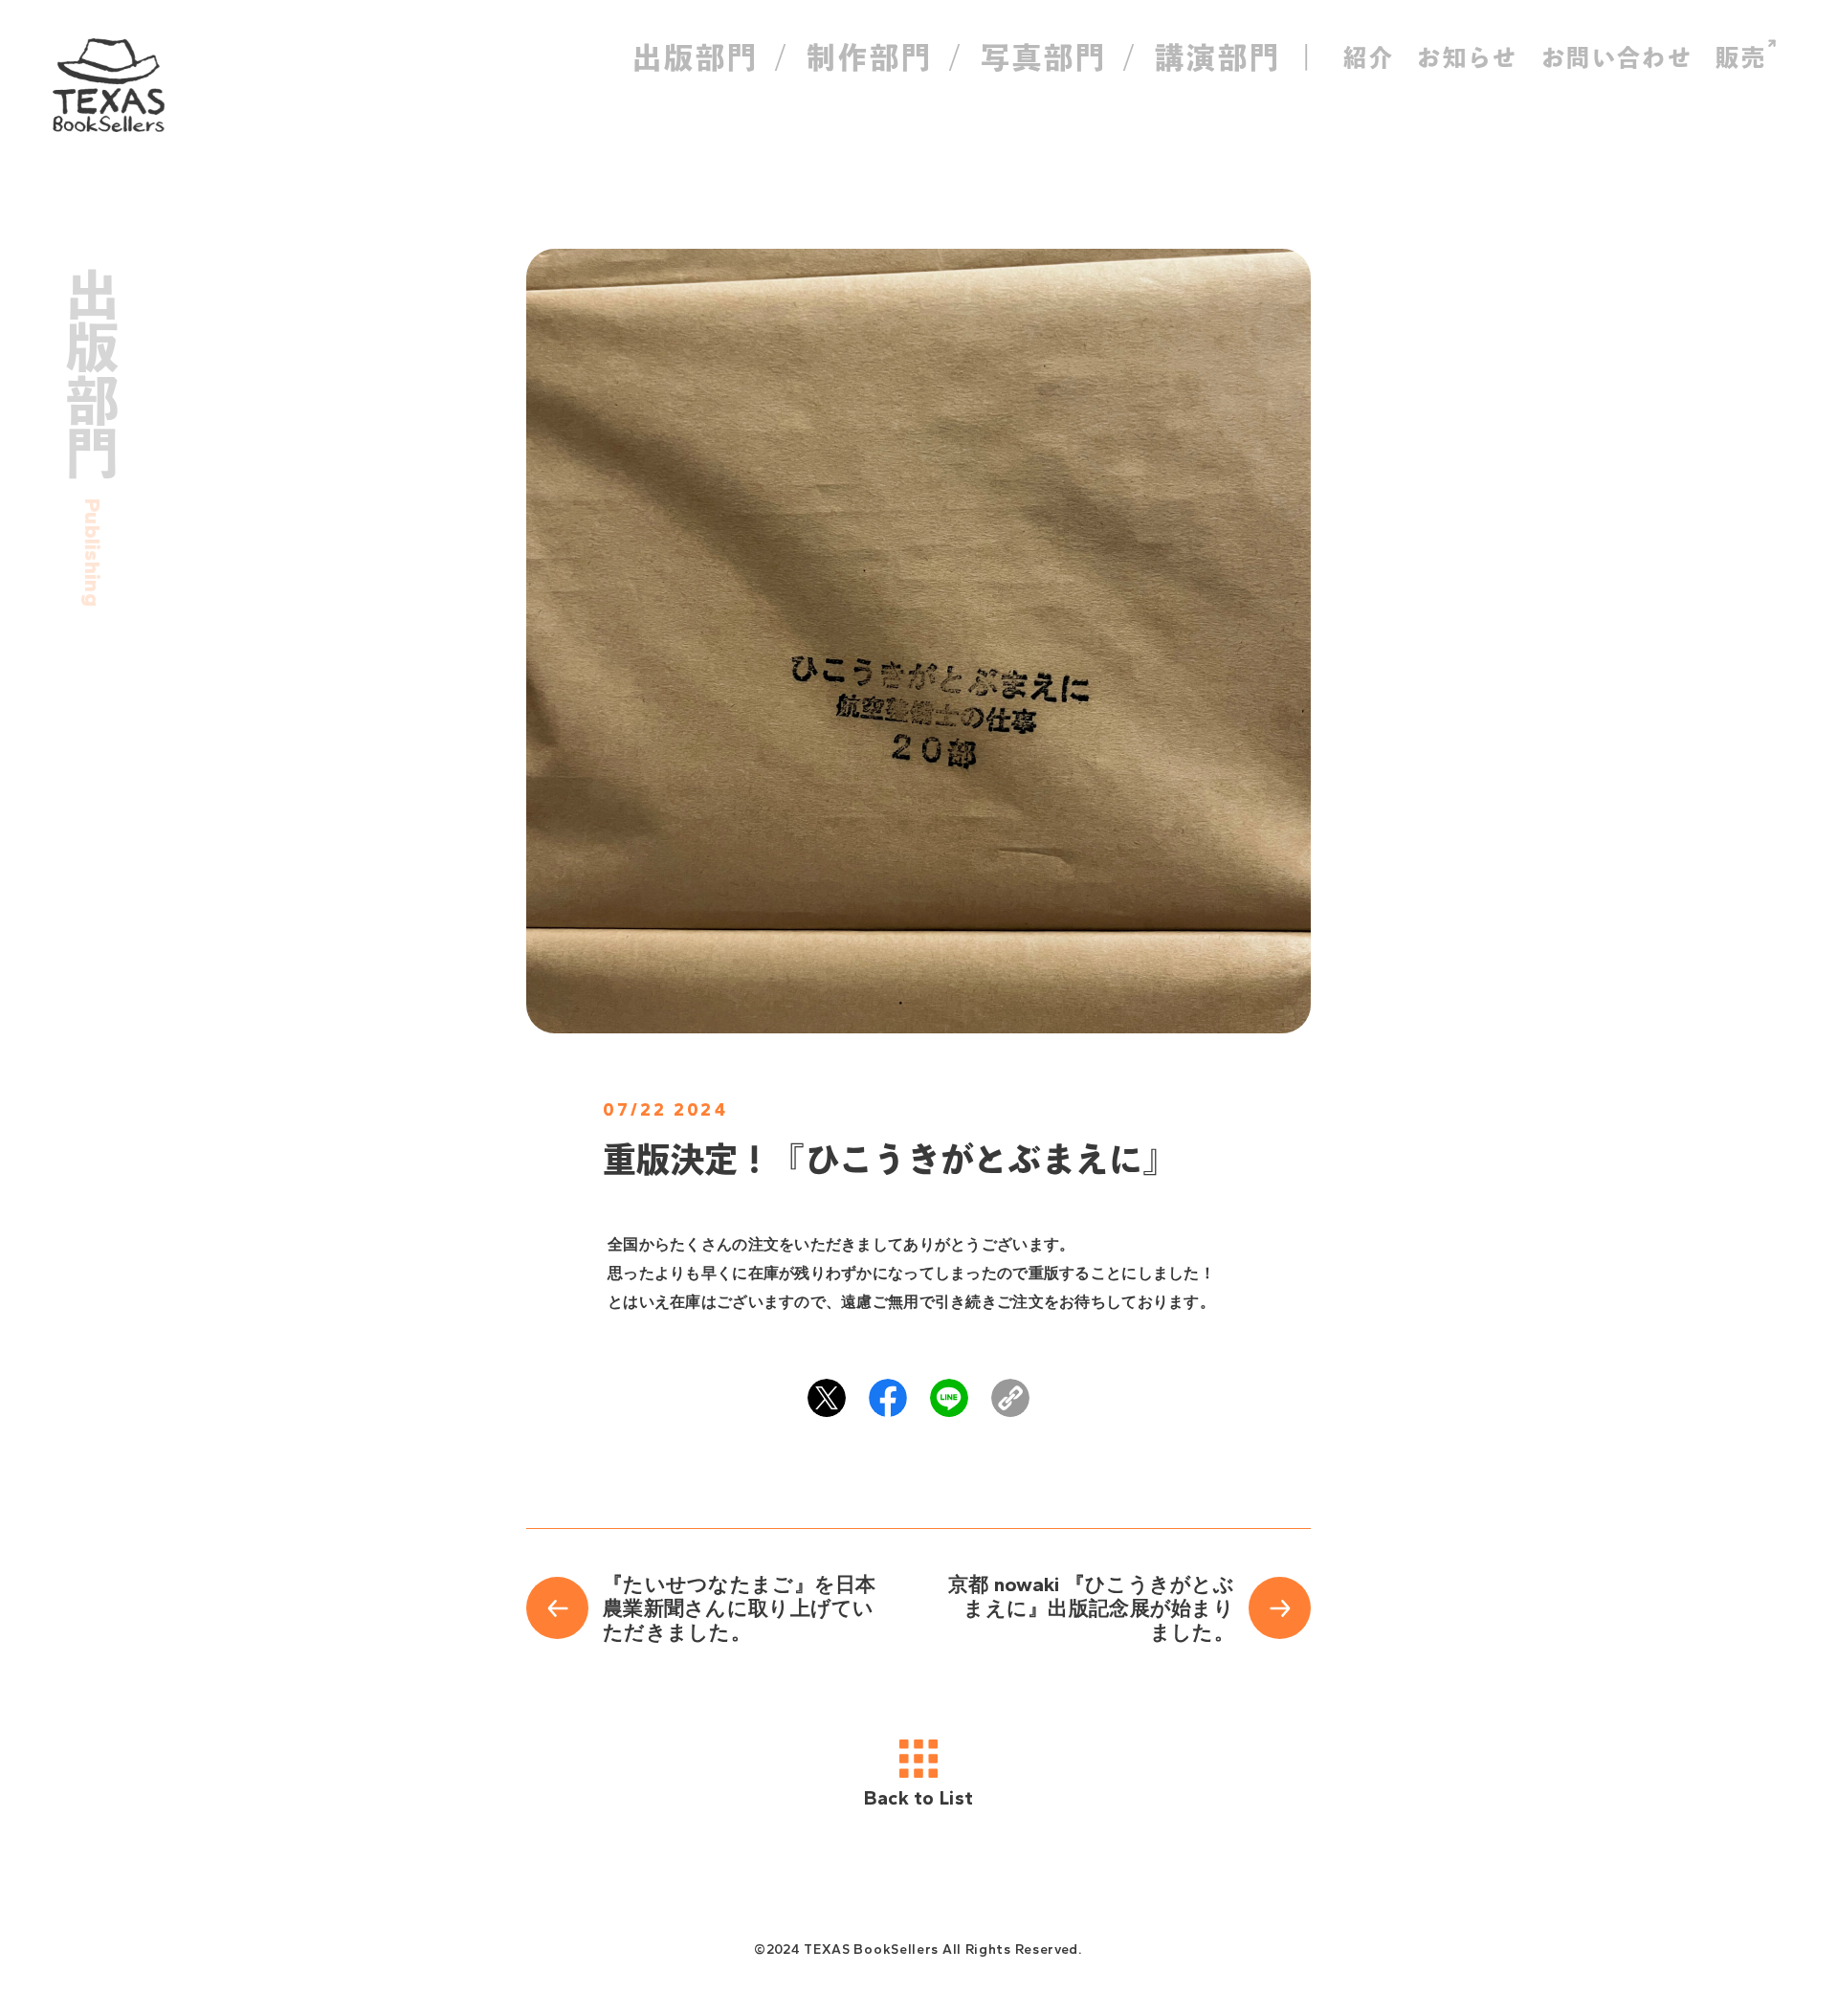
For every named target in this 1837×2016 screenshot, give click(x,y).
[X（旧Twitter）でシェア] (827, 1398)
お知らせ (1468, 57)
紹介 (1369, 57)
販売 (1741, 57)
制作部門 (870, 57)
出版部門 (696, 57)
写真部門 (1044, 57)
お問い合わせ (1617, 57)
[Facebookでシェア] (888, 1398)
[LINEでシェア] (949, 1398)
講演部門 (1218, 57)
